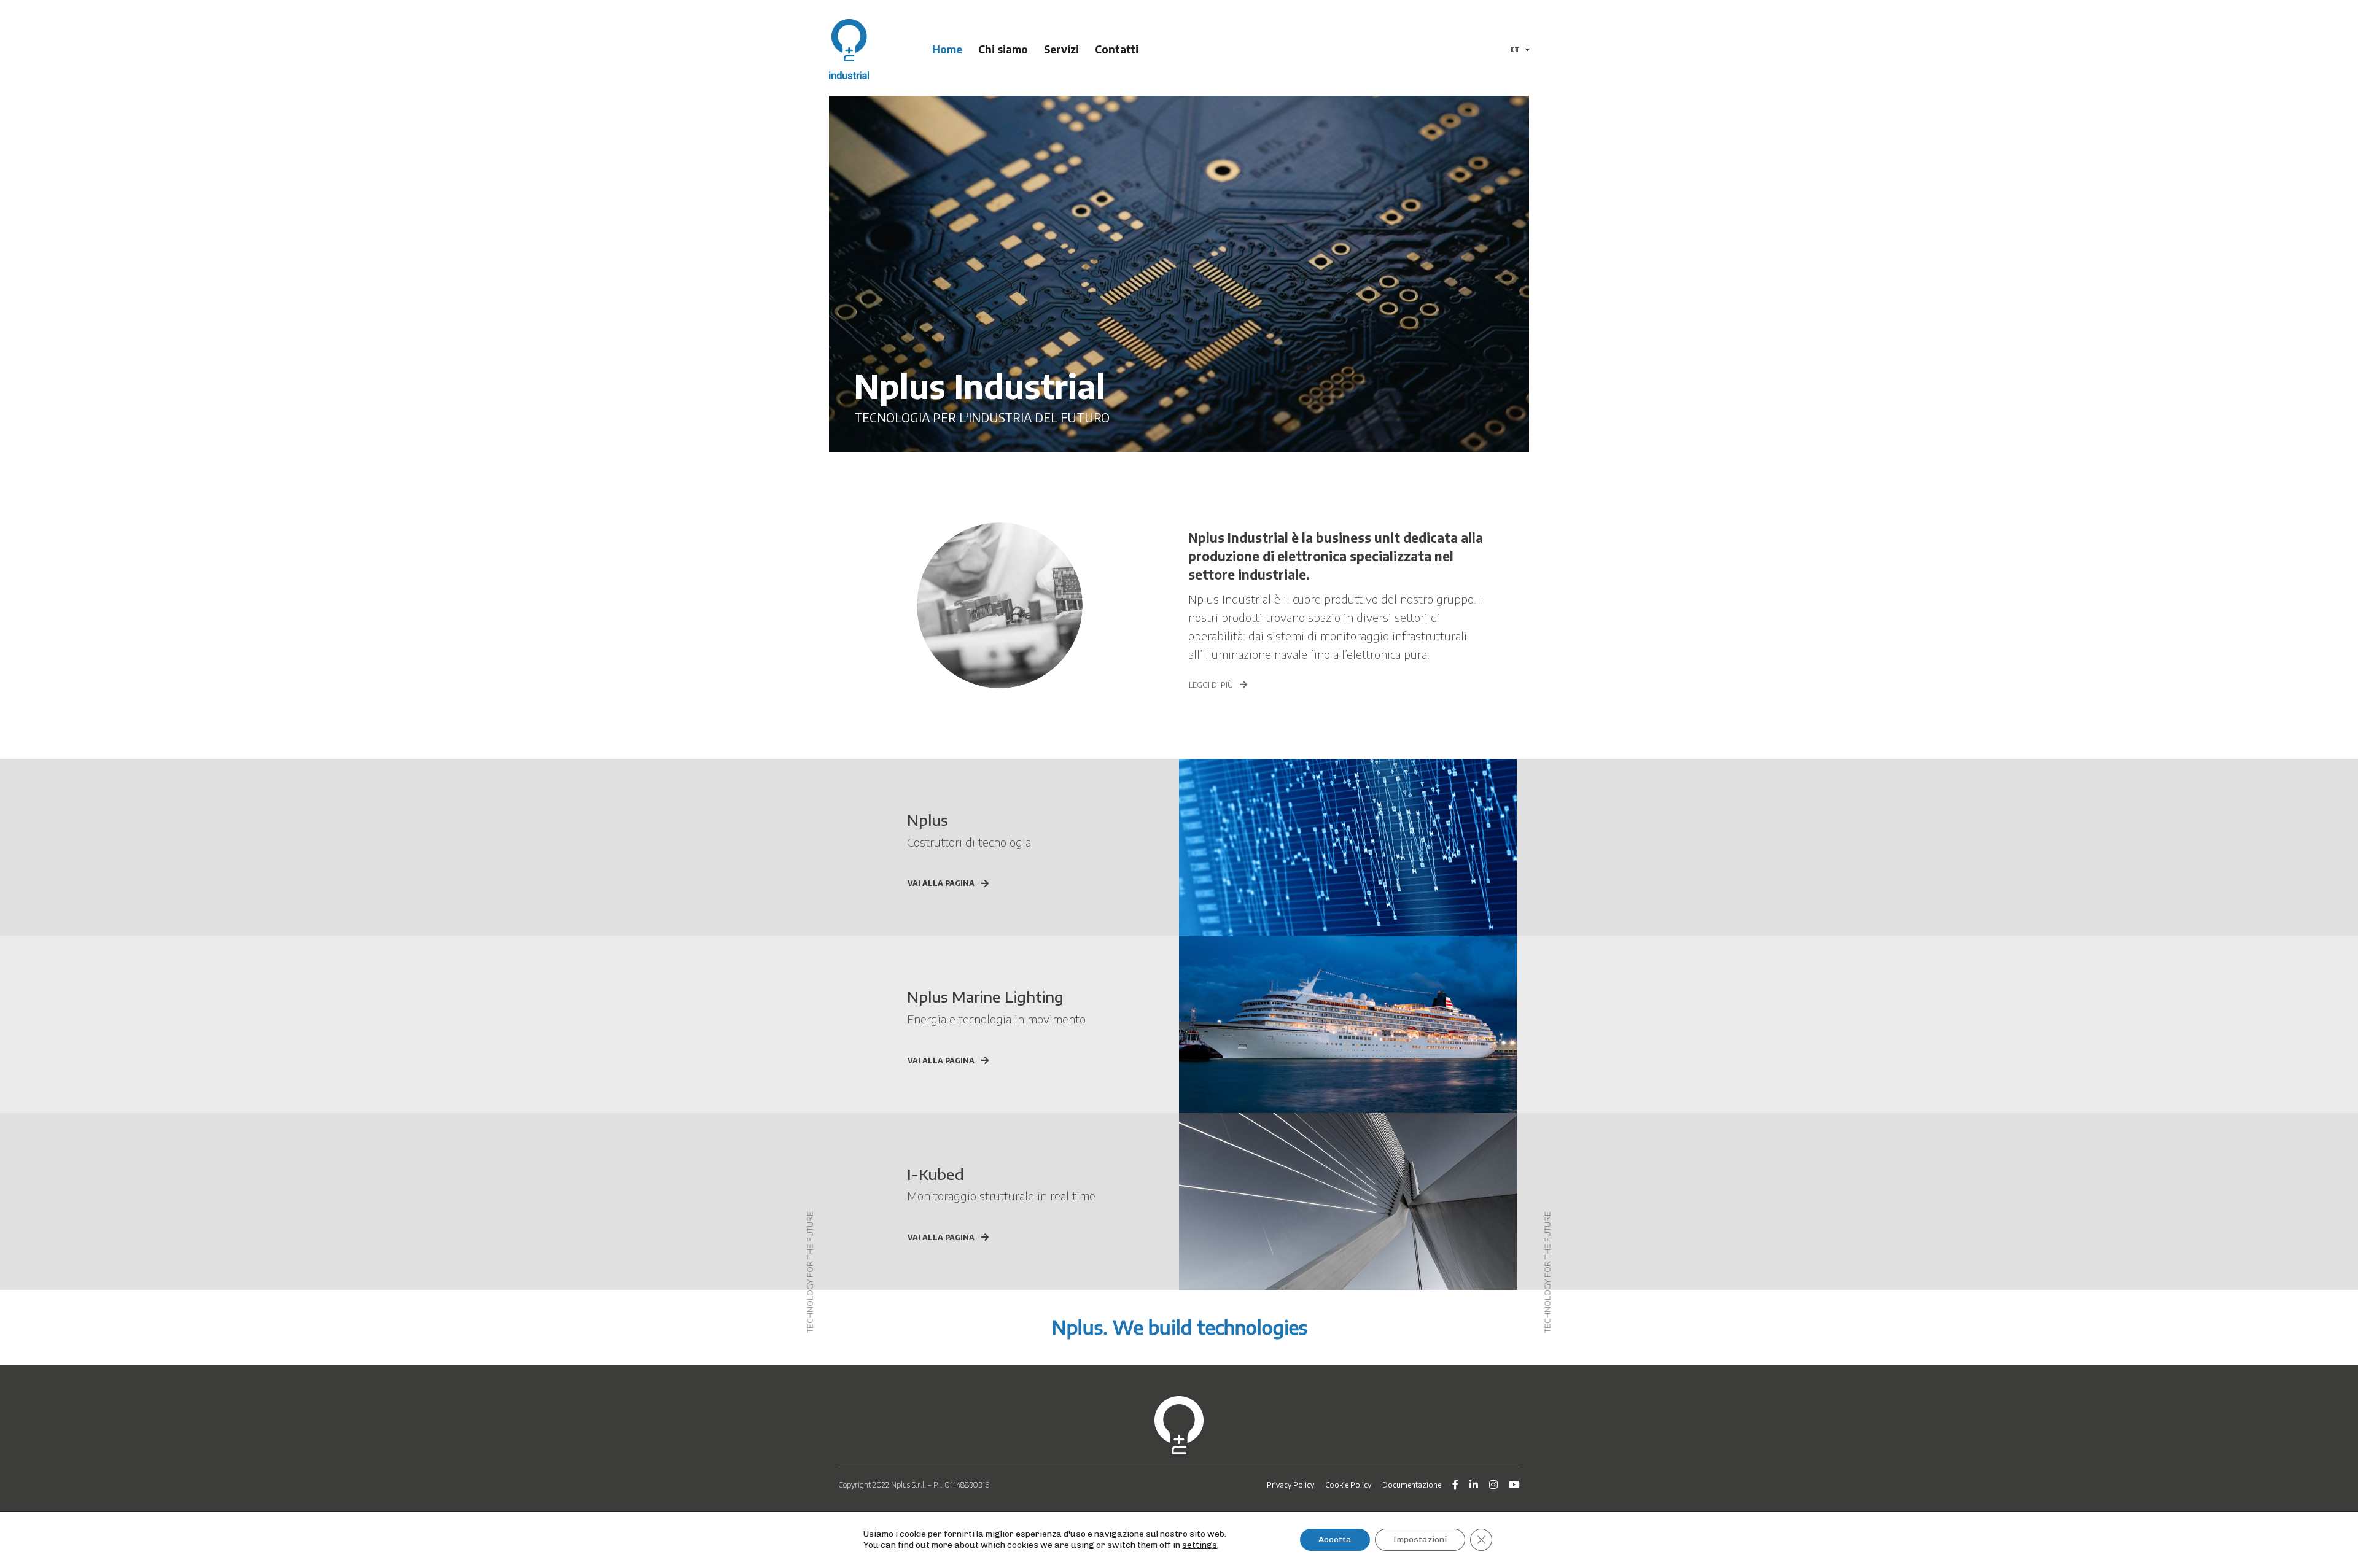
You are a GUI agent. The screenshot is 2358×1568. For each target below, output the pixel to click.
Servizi (1061, 49)
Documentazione (1412, 1485)
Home (947, 49)
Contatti (1117, 49)
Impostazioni (1420, 1539)
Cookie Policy (1348, 1485)
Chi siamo (1003, 49)
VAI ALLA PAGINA (941, 883)
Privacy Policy (1290, 1485)
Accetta (1335, 1539)
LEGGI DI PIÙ (1211, 685)
